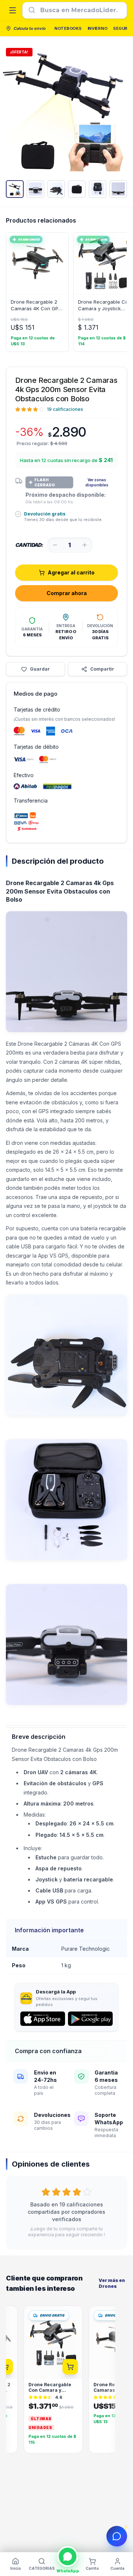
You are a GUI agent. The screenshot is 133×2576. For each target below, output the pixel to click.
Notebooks (68, 28)
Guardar (40, 669)
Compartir (102, 669)
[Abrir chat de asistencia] (117, 2536)
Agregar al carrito (71, 572)
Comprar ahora (67, 593)
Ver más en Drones (112, 2283)
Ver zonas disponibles (97, 482)
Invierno (98, 28)
